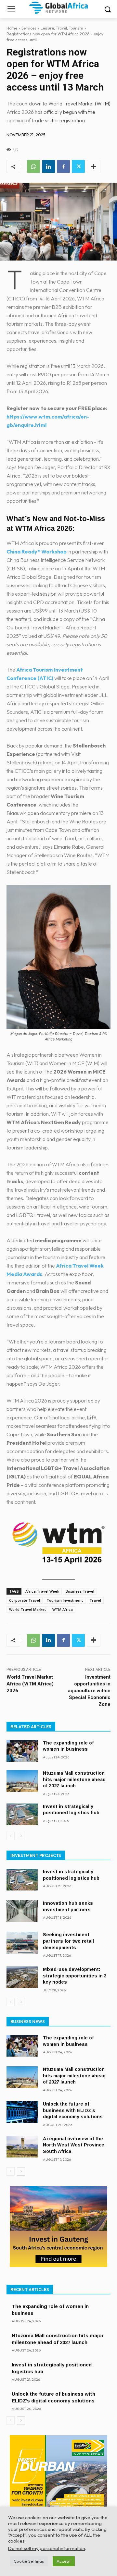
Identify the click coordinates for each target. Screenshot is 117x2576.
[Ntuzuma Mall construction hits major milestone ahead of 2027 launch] (22, 1781)
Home (12, 28)
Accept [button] (64, 2561)
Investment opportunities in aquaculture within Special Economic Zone (89, 1691)
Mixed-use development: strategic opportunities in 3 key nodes (75, 1976)
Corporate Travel (25, 1600)
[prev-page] (11, 1836)
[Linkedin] (48, 166)
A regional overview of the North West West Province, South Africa (74, 2145)
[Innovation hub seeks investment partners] (22, 1911)
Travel (95, 1600)
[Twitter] (78, 166)
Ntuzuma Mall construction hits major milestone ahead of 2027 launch (74, 1779)
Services (29, 28)
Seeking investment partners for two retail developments (68, 1941)
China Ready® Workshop (37, 552)
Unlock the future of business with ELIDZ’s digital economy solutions (73, 2110)
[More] (94, 166)
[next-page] (21, 1836)
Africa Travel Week (42, 1591)
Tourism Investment (65, 1600)
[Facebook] (63, 166)
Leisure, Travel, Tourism (62, 28)
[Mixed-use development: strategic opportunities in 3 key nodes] (22, 1977)
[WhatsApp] (33, 166)
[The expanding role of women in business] (22, 1751)
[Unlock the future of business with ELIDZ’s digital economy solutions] (22, 2112)
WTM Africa (63, 1609)
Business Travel (80, 1591)
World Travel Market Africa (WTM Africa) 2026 (30, 1684)
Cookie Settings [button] (29, 2561)
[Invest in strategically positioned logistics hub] (22, 1814)
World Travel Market (27, 1609)
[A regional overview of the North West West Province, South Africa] (22, 2147)
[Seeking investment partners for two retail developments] (22, 1943)
